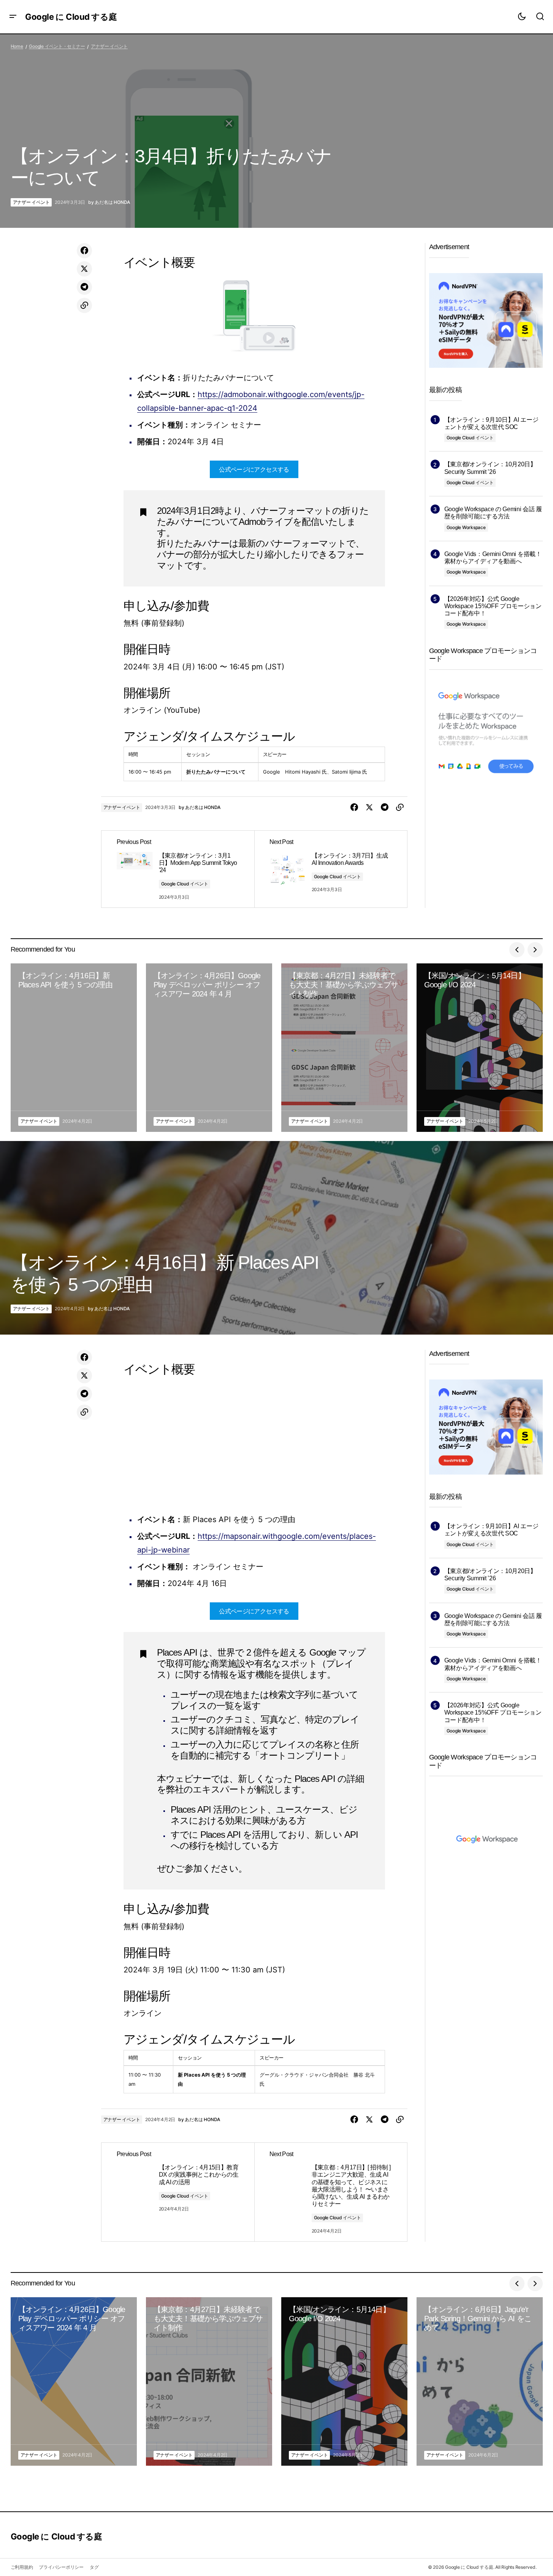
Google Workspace (466, 527)
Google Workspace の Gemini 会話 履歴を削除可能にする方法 (493, 513)
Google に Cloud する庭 (71, 17)
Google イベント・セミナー (57, 46)
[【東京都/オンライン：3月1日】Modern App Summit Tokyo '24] (178, 869)
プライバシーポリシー (61, 2567)
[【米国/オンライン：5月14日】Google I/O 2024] (480, 1048)
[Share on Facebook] (84, 251)
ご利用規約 (22, 2567)
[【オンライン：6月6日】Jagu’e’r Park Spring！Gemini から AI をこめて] (480, 2381)
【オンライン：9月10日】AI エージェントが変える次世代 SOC (491, 423)
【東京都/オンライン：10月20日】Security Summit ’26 (490, 468)
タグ (94, 2567)
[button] (13, 17)
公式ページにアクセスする (254, 469)
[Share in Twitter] (84, 269)
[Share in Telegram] (84, 287)
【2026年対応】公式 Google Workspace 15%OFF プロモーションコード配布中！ (493, 606)
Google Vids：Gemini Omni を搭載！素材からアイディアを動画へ (493, 558)
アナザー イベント (109, 46)
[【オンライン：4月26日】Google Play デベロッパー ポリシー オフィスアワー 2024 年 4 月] (209, 1048)
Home (17, 46)
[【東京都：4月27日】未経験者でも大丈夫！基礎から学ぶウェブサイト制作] (344, 1048)
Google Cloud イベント (185, 884)
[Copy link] (84, 305)
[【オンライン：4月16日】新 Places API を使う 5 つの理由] (74, 1048)
